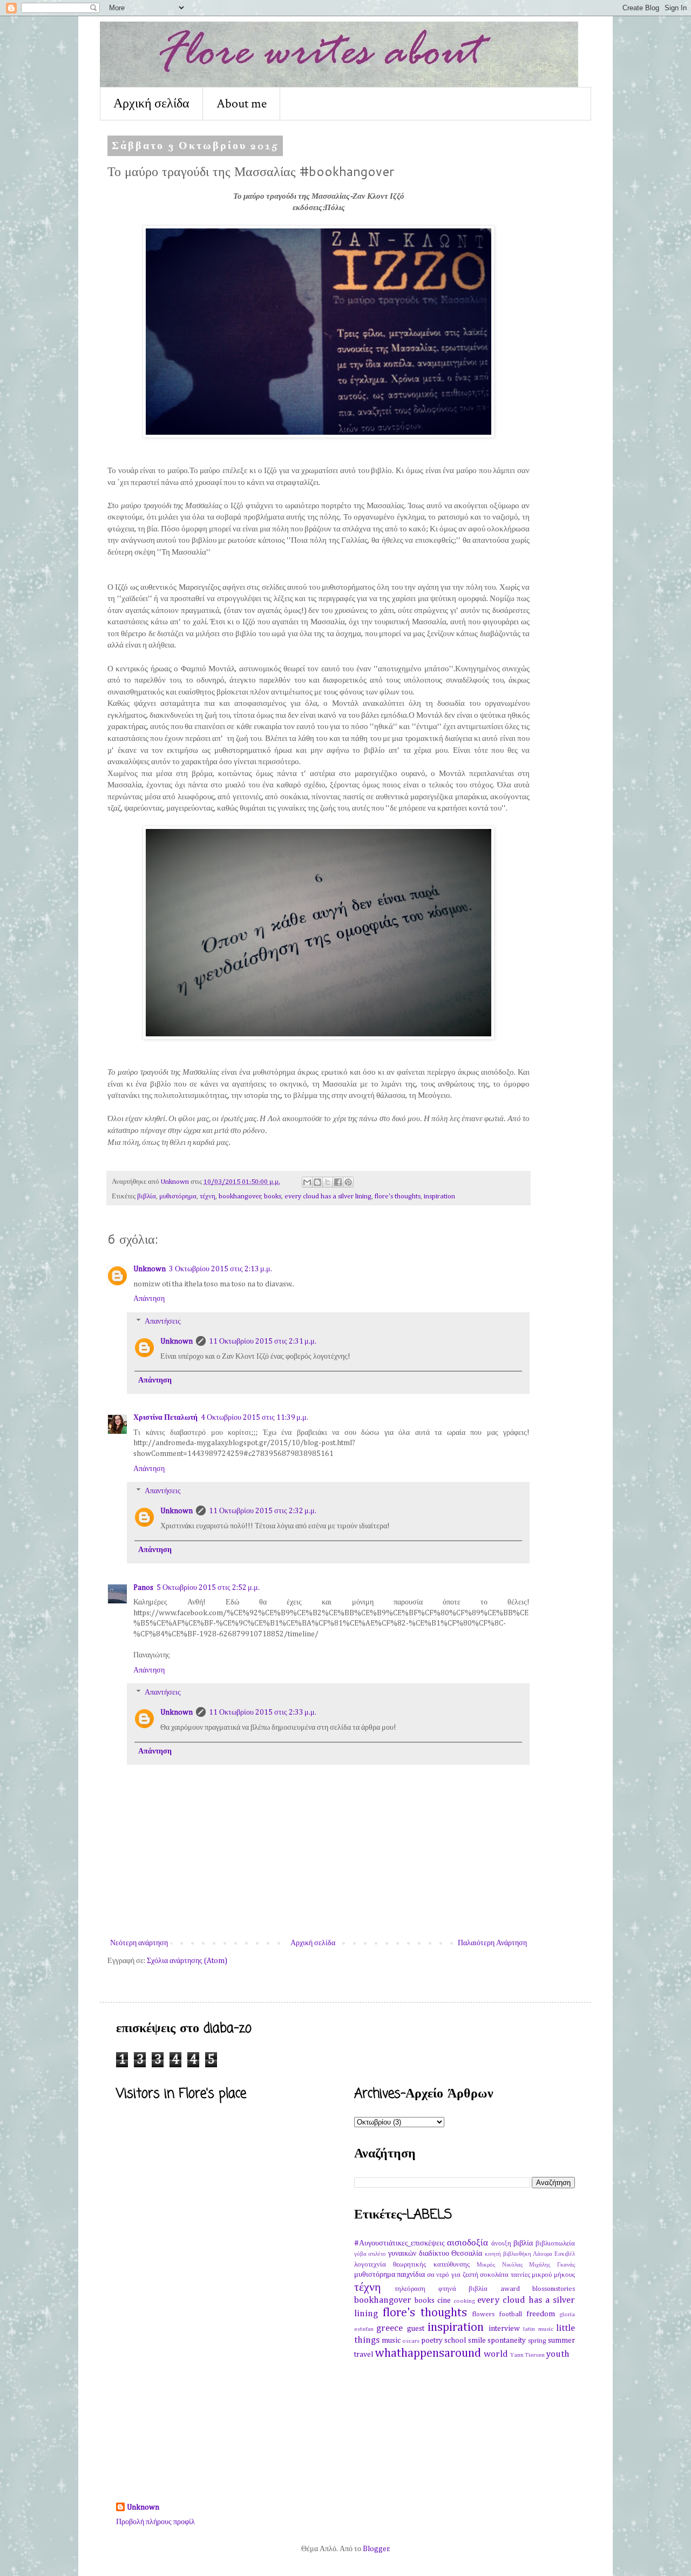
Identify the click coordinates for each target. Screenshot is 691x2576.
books (273, 1196)
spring (537, 2341)
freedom (541, 2314)
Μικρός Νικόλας (500, 2265)
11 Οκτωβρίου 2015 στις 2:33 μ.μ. (263, 1712)
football (511, 2314)
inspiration (439, 1196)
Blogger (376, 2549)
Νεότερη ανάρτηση (139, 1943)
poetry (432, 2341)
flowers (483, 2314)
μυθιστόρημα (178, 1196)
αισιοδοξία (468, 2243)
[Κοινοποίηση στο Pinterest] (348, 1182)
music (391, 2341)
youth (558, 2354)
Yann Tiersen (527, 2355)
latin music (538, 2329)
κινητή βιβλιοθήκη (508, 2254)
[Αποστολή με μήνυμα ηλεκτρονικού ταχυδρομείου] (307, 1182)
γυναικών (402, 2254)
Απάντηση (149, 1299)
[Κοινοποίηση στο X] (328, 1182)
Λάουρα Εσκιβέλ (554, 2254)
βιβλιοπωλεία (555, 2244)
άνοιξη (501, 2244)
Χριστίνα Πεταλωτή (165, 1418)
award (510, 2289)
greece (389, 2328)
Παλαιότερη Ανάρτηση (492, 1943)
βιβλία (147, 1196)
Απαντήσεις (163, 1321)
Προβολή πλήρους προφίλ (155, 2522)
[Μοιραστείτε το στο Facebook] (338, 1182)
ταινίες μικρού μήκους (543, 2275)
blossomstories (554, 2289)
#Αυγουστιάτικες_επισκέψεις (399, 2243)
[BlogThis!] (317, 1182)
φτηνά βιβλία (463, 2289)
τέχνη (208, 1196)
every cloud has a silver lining (328, 1196)
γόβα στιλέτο (370, 2254)
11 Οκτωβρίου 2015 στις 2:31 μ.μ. (263, 1341)
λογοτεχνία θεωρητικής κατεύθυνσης (412, 2265)
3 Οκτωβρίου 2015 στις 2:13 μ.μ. (221, 1269)
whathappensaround (428, 2354)
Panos (143, 1588)
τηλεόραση (410, 2289)
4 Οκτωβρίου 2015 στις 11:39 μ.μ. (255, 1418)
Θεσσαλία (467, 2254)
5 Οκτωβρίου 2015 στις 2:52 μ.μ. (208, 1588)
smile (477, 2341)
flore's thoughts (398, 1196)
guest (416, 2329)
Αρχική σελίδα (151, 103)
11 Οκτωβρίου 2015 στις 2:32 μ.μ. (263, 1511)
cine (444, 2301)
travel (364, 2355)
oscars (411, 2341)
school (455, 2341)
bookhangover (240, 1196)
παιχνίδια (411, 2275)
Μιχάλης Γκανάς (552, 2265)
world (496, 2354)
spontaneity (507, 2341)
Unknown (150, 1269)
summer (561, 2341)
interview (504, 2329)
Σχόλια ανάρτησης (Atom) (187, 1961)
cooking (464, 2301)
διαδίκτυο (434, 2254)
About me (242, 103)
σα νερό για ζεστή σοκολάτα (468, 2275)
